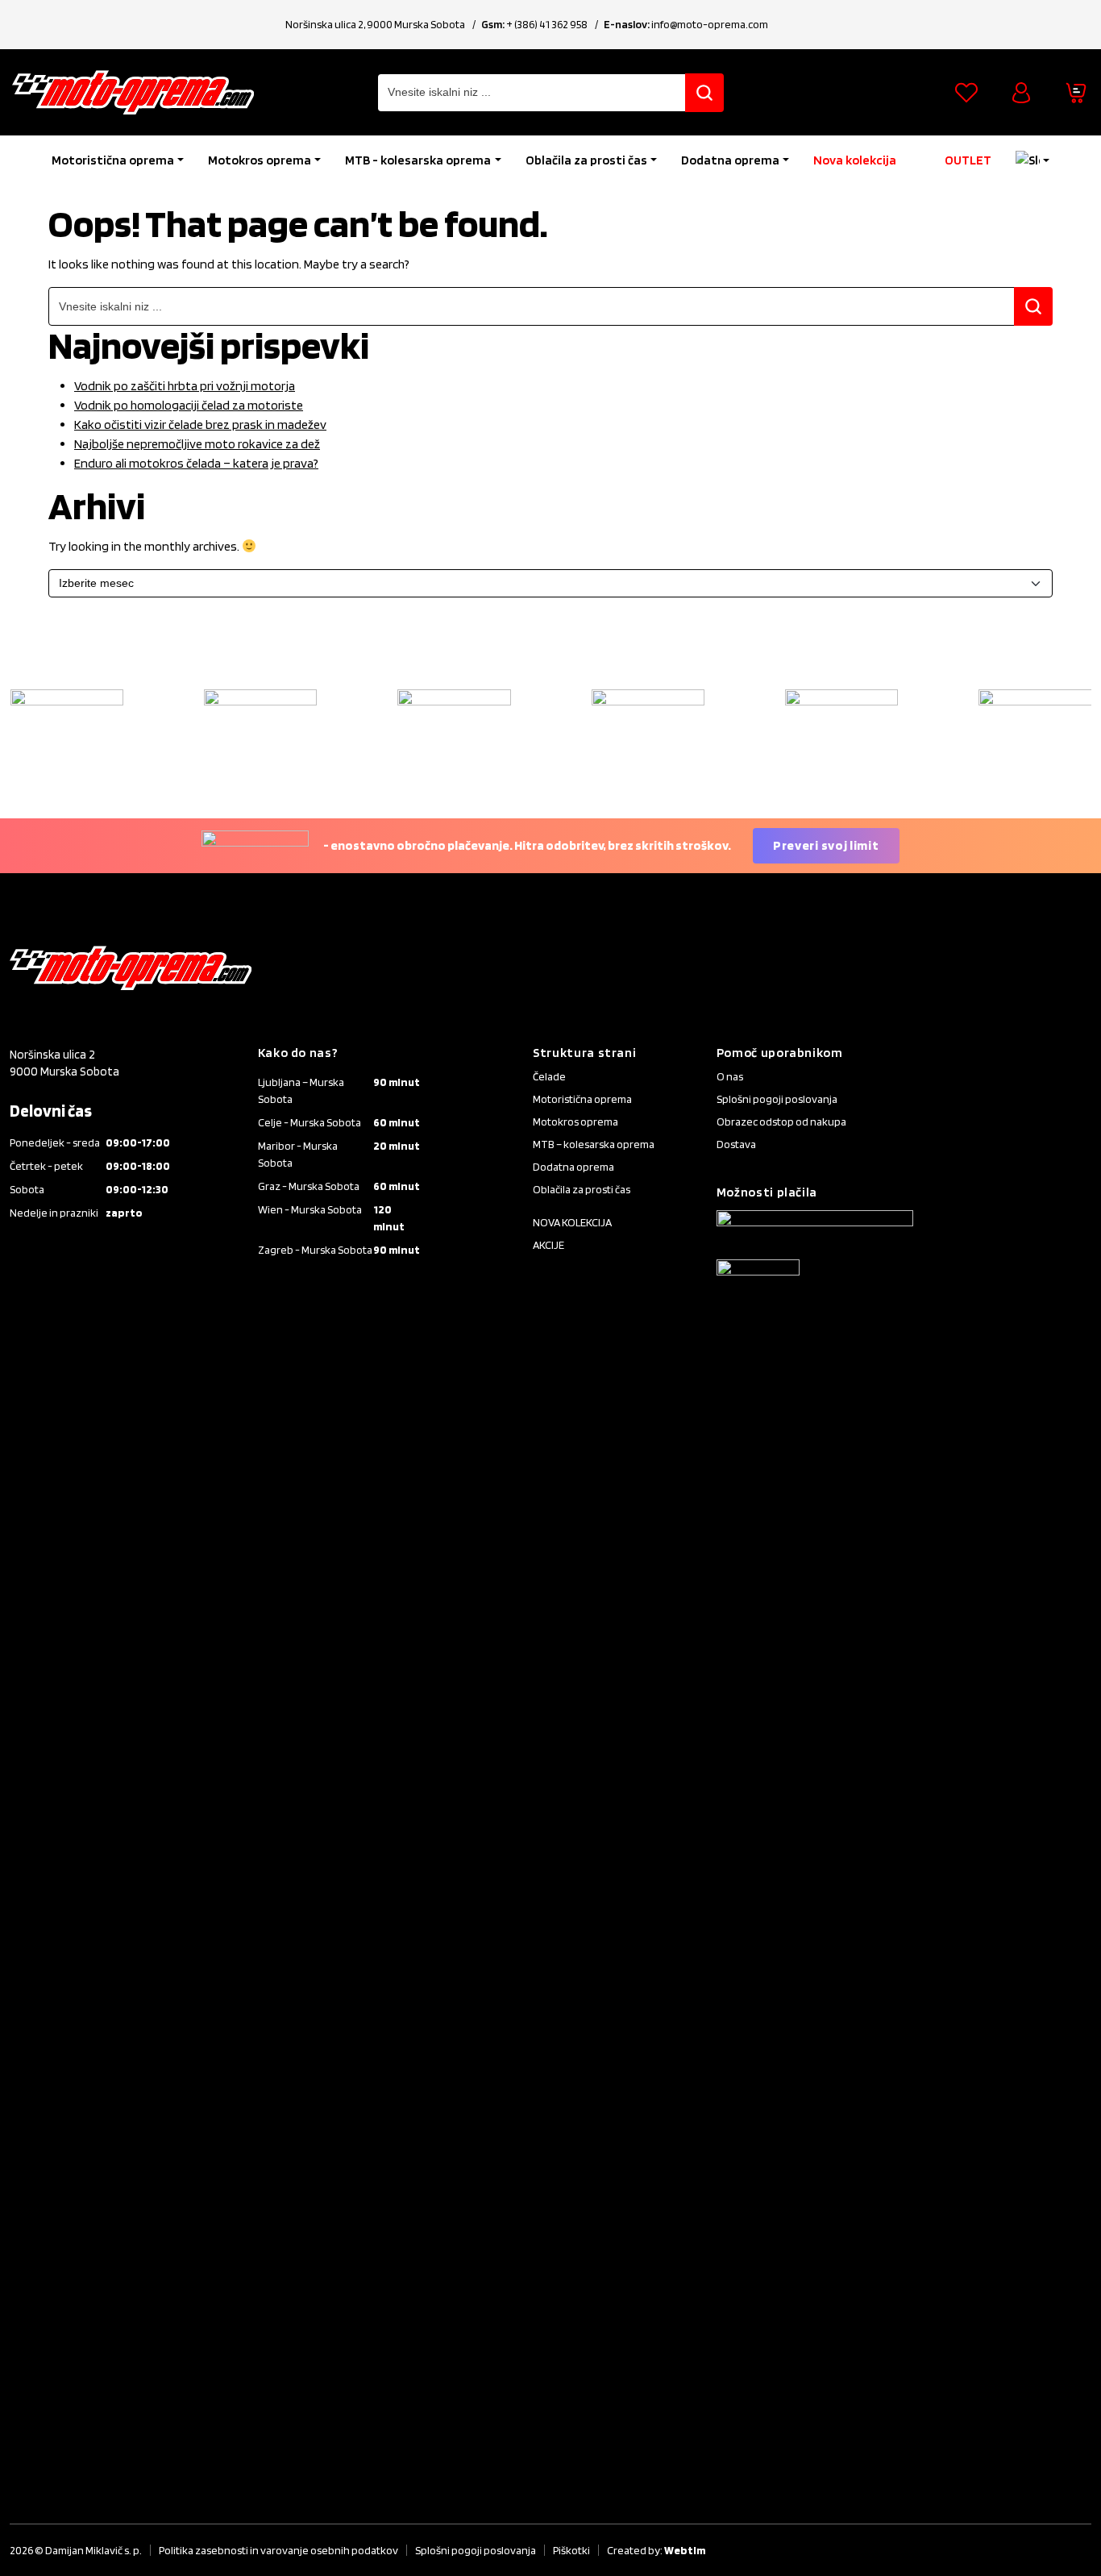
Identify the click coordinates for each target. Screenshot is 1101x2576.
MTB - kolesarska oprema (418, 160)
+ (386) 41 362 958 (547, 24)
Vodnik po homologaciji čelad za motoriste (189, 405)
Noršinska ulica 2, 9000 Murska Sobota (375, 24)
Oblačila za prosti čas (586, 160)
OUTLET (968, 160)
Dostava (736, 1144)
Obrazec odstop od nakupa (781, 1122)
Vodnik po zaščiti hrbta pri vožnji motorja (185, 386)
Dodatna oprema (730, 160)
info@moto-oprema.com (710, 24)
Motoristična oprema (113, 160)
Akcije (548, 1245)
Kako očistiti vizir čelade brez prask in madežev (200, 424)
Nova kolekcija (855, 160)
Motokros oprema (260, 160)
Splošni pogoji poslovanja (777, 1099)
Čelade (549, 1076)
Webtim (685, 2550)
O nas (730, 1076)
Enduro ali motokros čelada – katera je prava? (196, 463)
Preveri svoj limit (826, 845)
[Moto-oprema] (133, 92)
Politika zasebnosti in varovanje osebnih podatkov (278, 2550)
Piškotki (571, 2550)
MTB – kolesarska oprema (594, 1144)
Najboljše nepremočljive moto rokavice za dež (197, 444)
